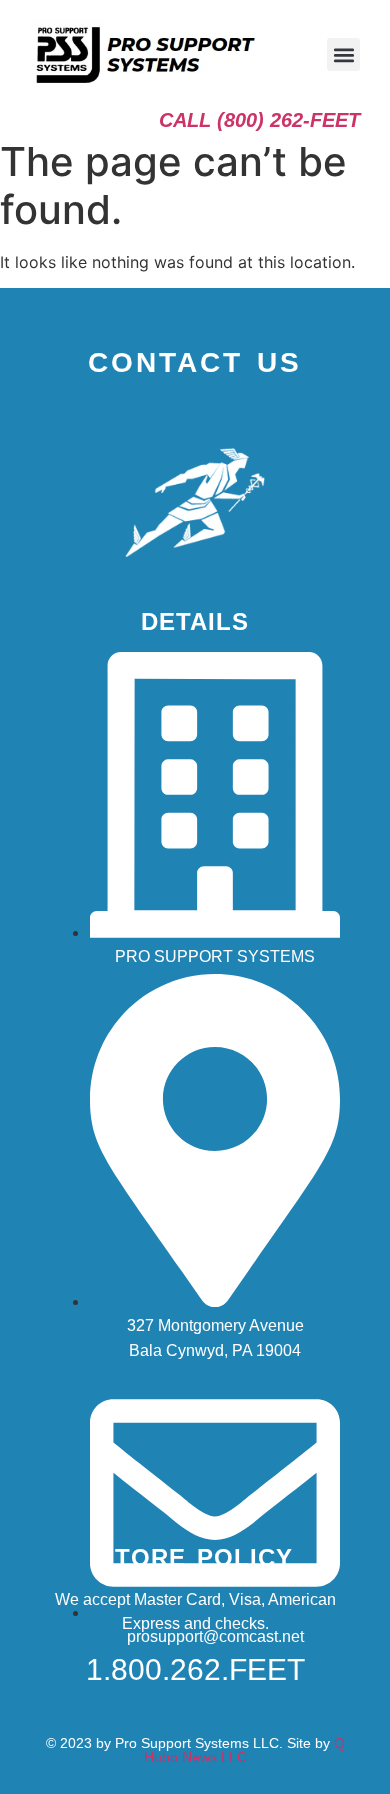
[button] (343, 54)
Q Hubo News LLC (244, 1750)
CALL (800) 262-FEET (259, 120)
